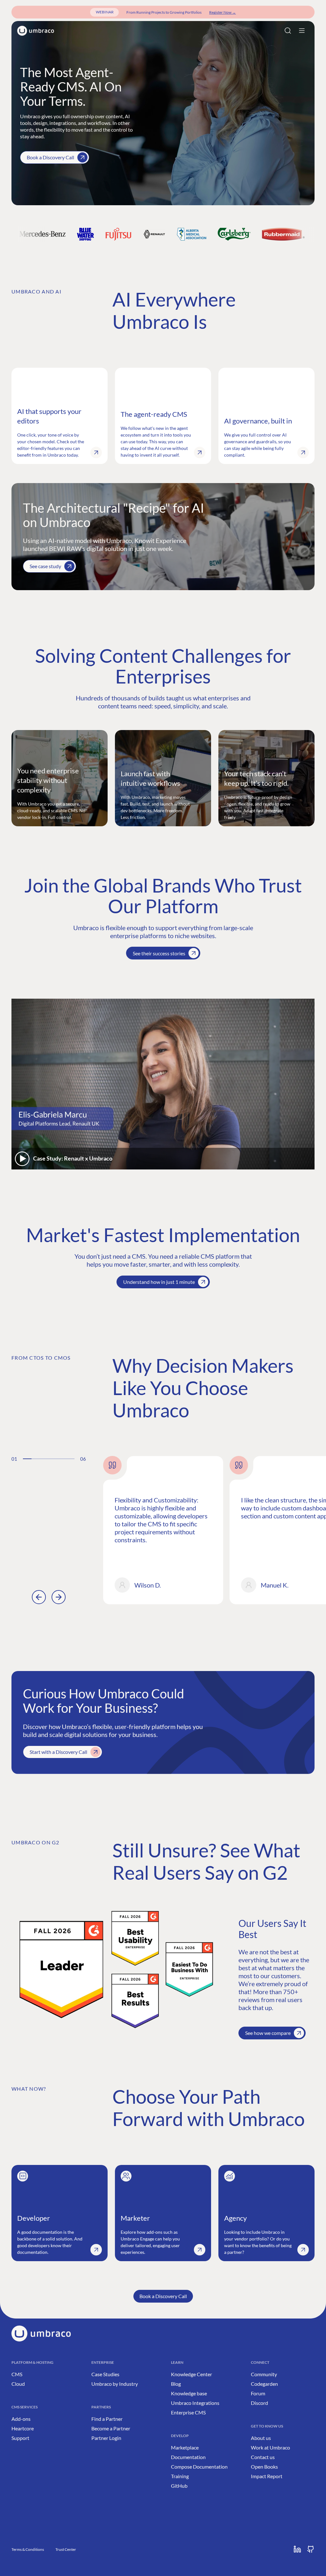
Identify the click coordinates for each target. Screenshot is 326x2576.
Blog (176, 2384)
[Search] (288, 31)
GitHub (179, 2486)
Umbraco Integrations (195, 2403)
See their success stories (159, 953)
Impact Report (267, 2476)
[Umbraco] (36, 31)
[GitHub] (311, 2549)
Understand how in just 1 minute (159, 1282)
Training (180, 2476)
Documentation (188, 2457)
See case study (45, 566)
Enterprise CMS (188, 2412)
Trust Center (66, 2549)
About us (261, 2438)
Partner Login (106, 2438)
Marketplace (185, 2447)
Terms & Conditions (28, 2549)
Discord (259, 2403)
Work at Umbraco (270, 2447)
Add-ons (21, 2419)
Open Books (264, 2467)
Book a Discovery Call (50, 157)
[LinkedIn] (297, 2549)
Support (20, 2438)
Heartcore (23, 2428)
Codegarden (264, 2384)
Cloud (18, 2384)
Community (264, 2374)
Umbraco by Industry (115, 2384)
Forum (258, 2393)
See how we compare (268, 2033)
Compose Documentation (199, 2467)
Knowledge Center (191, 2374)
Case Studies (105, 2374)
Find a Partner (107, 2419)
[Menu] (302, 31)
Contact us (263, 2457)
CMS (17, 2374)
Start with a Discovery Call (58, 1752)
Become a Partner (111, 2428)
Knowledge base (189, 2393)
